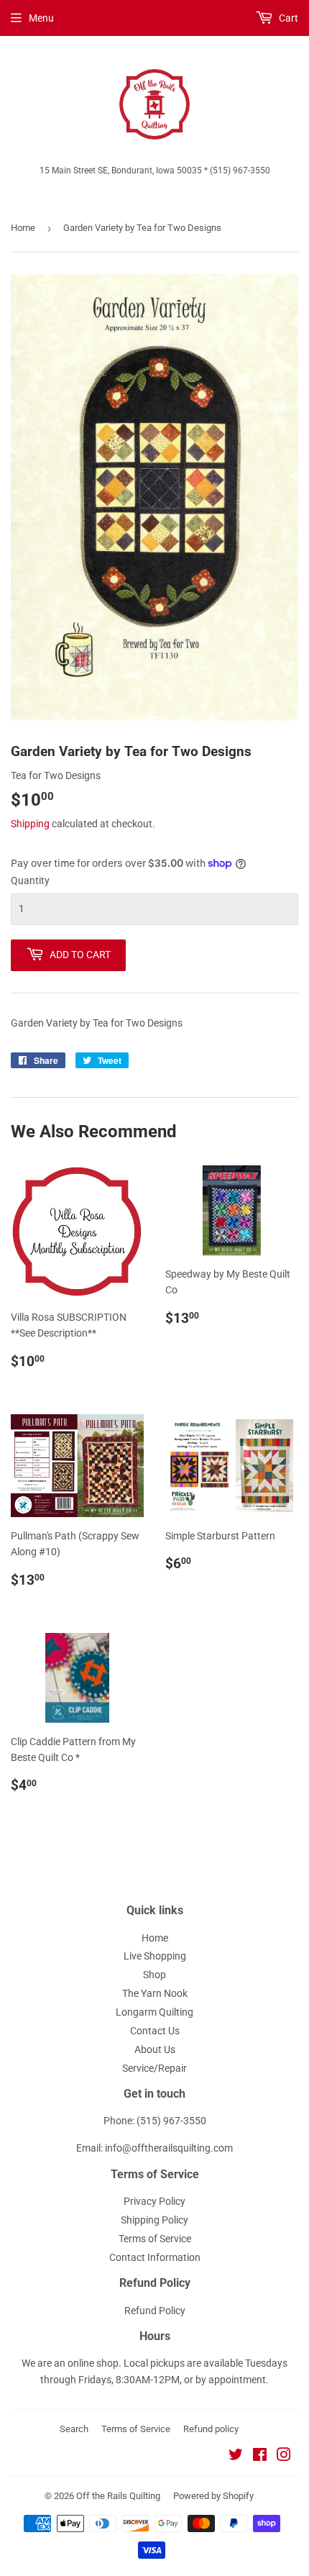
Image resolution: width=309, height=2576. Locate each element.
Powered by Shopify (213, 2496)
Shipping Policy (154, 2220)
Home (23, 228)
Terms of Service (155, 2239)
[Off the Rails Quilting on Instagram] (284, 2457)
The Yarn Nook (155, 1993)
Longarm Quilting (154, 2012)
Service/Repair (154, 2068)
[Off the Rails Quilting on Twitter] (236, 2457)
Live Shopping (155, 1956)
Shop (154, 1975)
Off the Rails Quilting (118, 2496)
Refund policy (211, 2429)
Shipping (30, 824)
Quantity (30, 880)
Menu (41, 18)
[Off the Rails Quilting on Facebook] (260, 2457)
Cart (287, 18)
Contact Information (155, 2257)
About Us (155, 2049)
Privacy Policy (154, 2201)
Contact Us (155, 2031)
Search (74, 2429)
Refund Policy (155, 2311)
